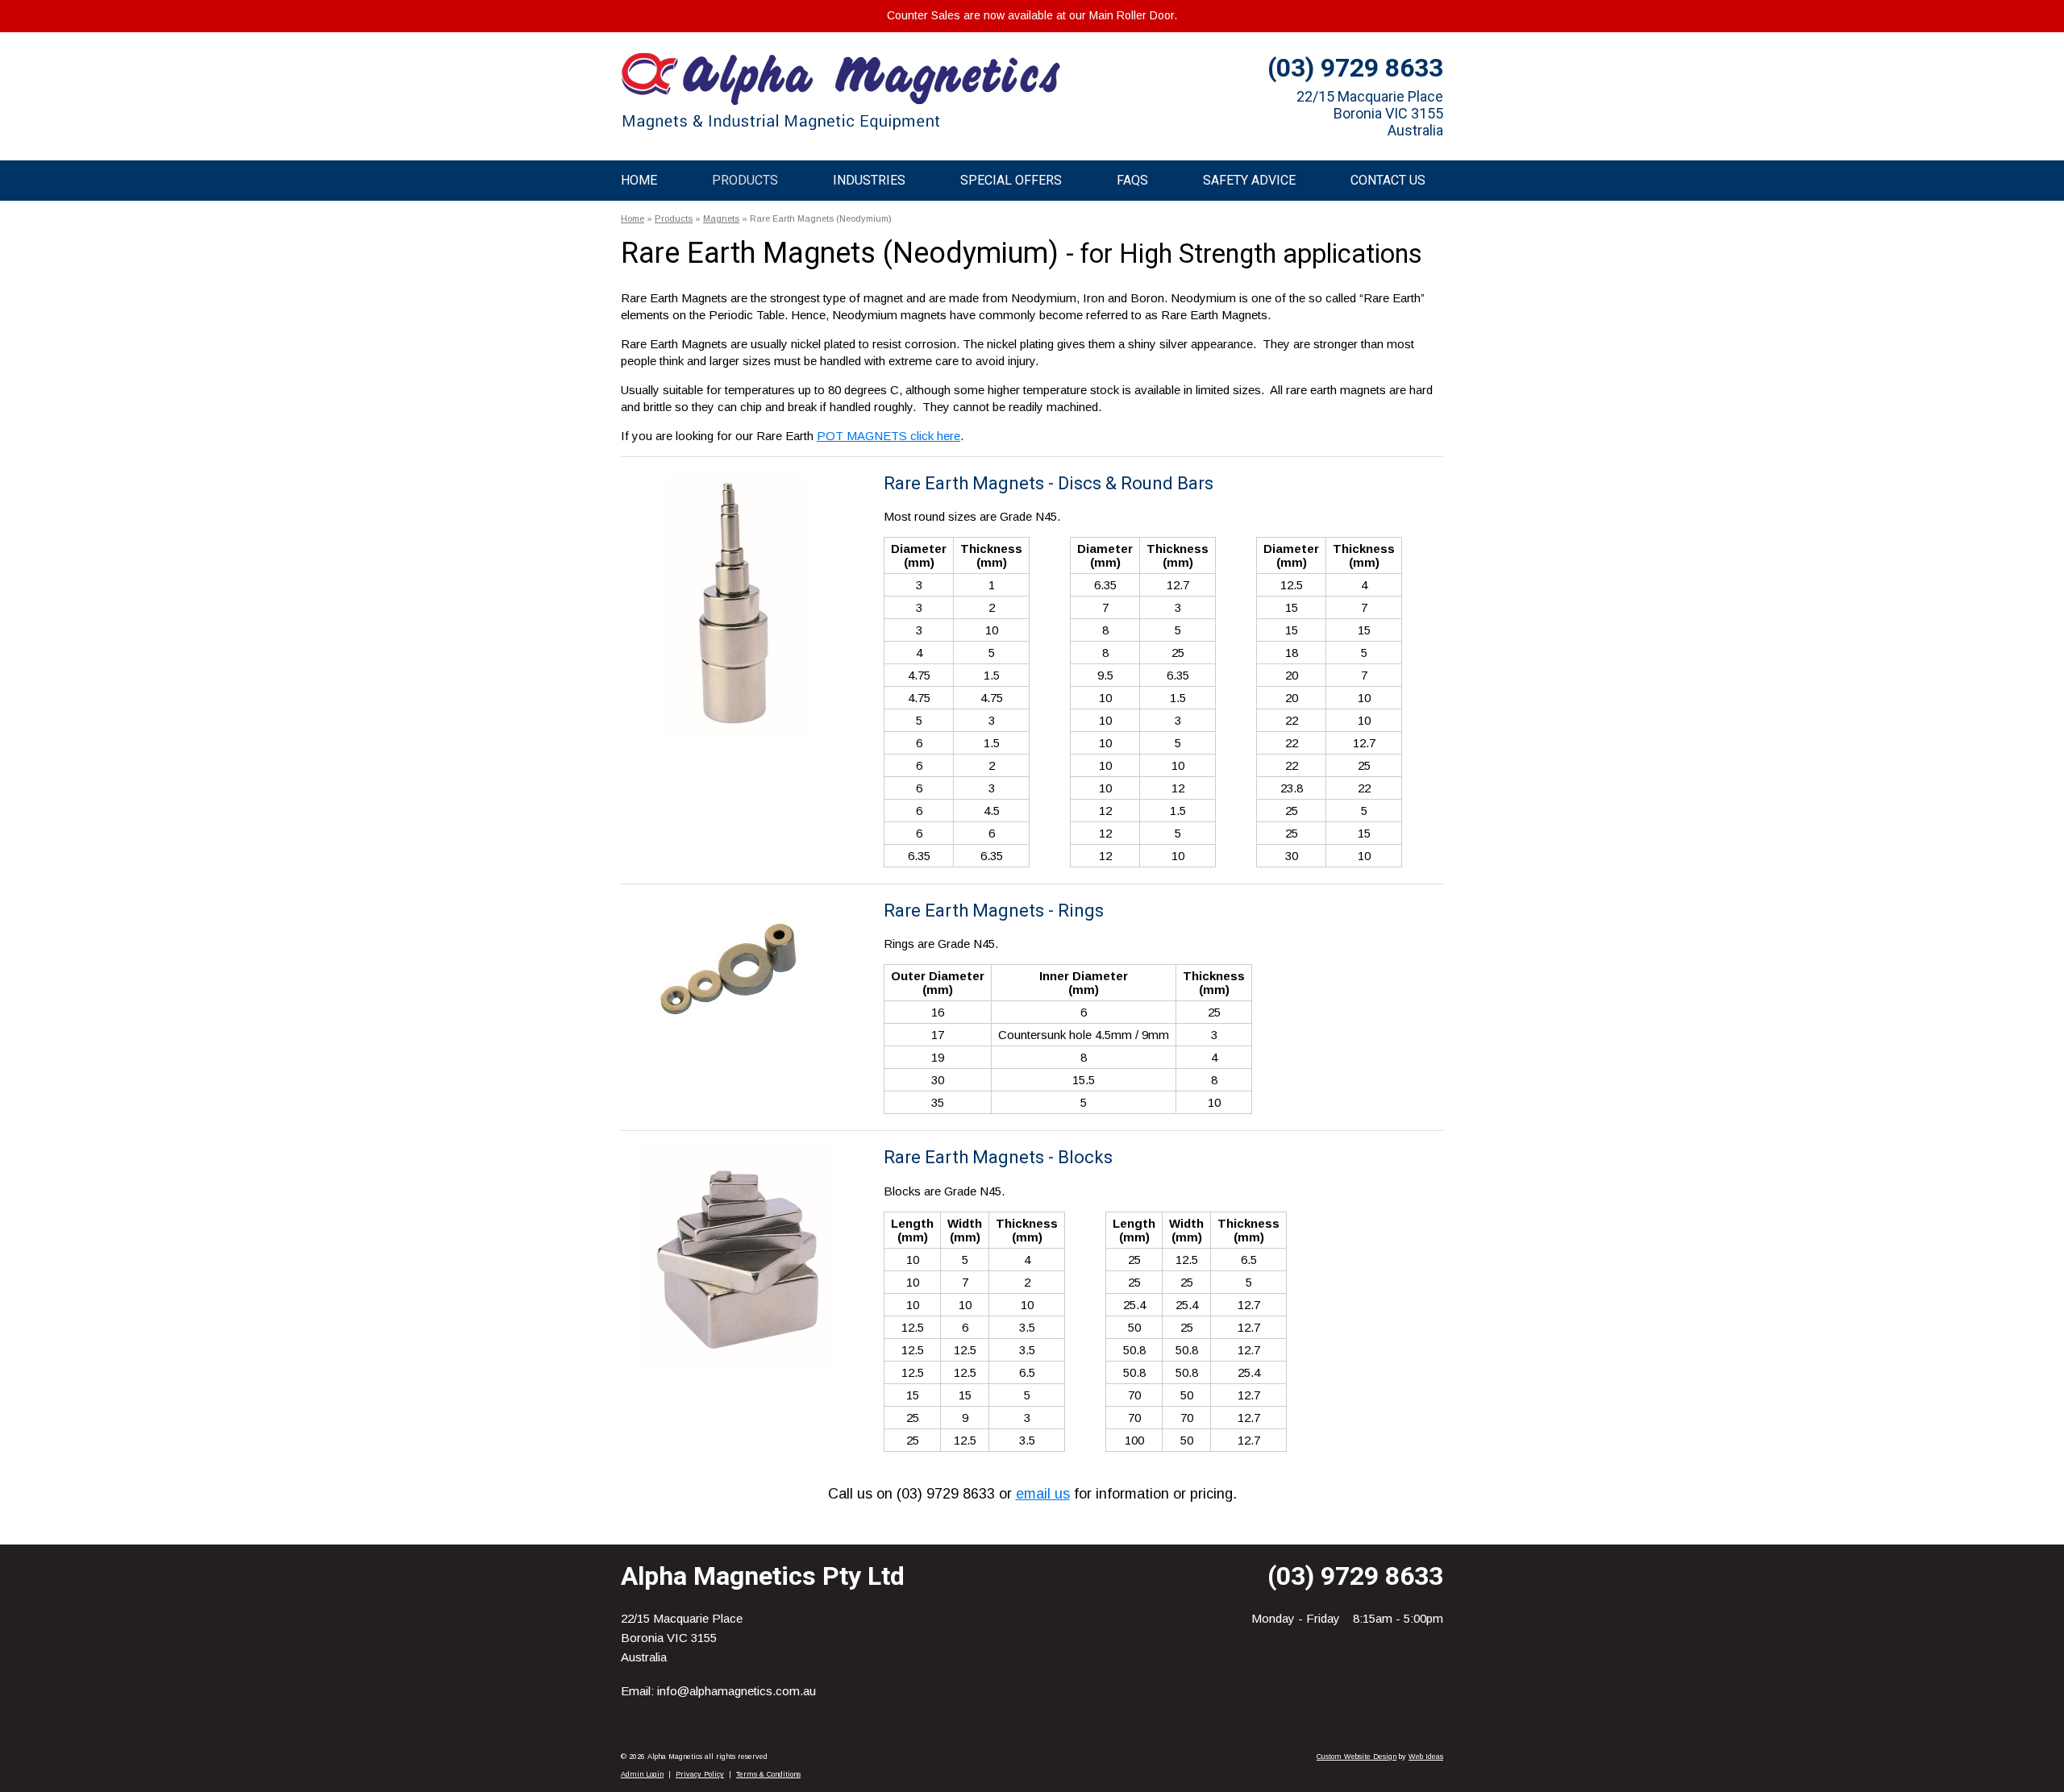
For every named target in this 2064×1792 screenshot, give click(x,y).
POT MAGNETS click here (888, 436)
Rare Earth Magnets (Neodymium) (821, 218)
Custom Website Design (1357, 1757)
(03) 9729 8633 (1355, 68)
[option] (736, 605)
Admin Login (642, 1774)
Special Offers (1011, 180)
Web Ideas (1426, 1757)
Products (745, 180)
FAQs (1132, 180)
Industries (869, 180)
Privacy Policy (700, 1774)
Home (639, 180)
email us (1043, 1494)
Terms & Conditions (768, 1774)
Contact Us (1388, 180)
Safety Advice (1249, 180)
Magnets (721, 218)
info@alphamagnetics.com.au (737, 1691)
